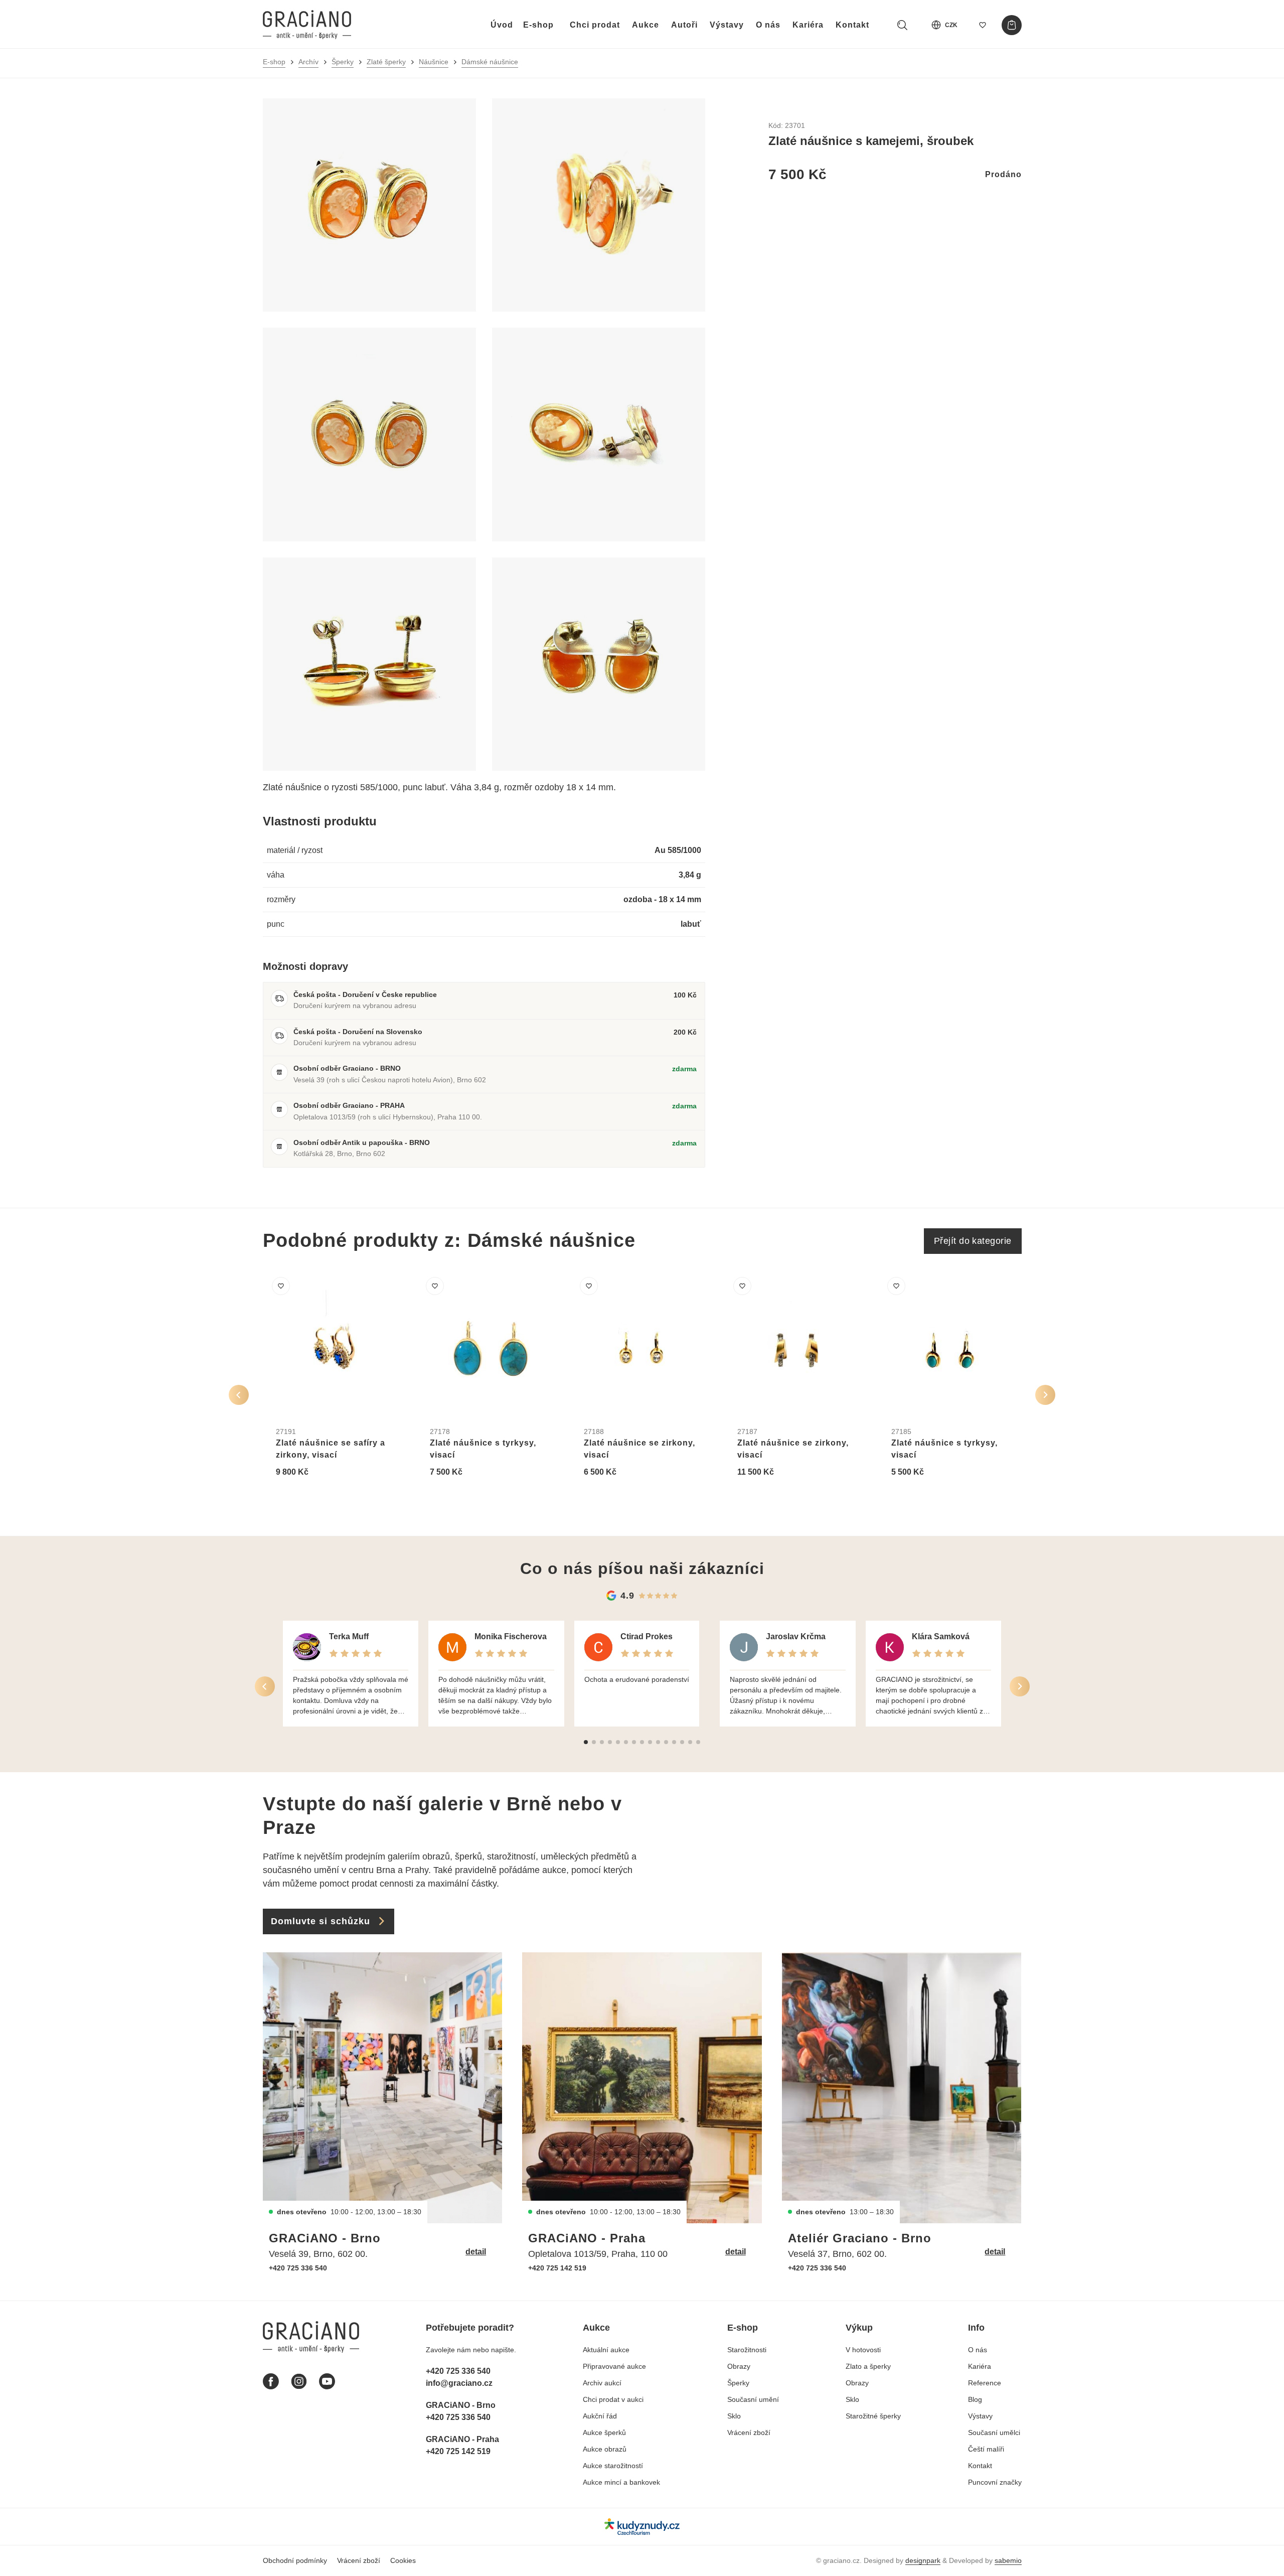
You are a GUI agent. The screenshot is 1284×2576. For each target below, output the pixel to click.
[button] (586, 1742)
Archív (308, 62)
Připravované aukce (614, 2366)
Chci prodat (595, 25)
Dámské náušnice (490, 62)
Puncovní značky (995, 2482)
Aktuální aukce (606, 2350)
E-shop (538, 25)
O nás (768, 25)
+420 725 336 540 (298, 2268)
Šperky (343, 62)
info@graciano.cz (459, 2383)
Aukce (646, 25)
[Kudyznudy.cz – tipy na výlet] (642, 2527)
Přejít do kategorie (973, 1241)
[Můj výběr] (983, 25)
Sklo (734, 2416)
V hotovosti (863, 2350)
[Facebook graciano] (271, 2381)
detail (476, 2252)
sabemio (1008, 2560)
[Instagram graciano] (299, 2381)
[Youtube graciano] (327, 2381)
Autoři (684, 25)
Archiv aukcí (602, 2383)
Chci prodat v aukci (613, 2399)
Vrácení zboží (749, 2432)
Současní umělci (994, 2432)
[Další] (1045, 1395)
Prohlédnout (310, 1496)
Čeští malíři (986, 2449)
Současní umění (753, 2399)
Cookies (403, 2560)
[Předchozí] (239, 1395)
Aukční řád (600, 2416)
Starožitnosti (747, 2350)
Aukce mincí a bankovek (621, 2482)
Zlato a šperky (868, 2366)
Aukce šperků (604, 2432)
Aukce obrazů (605, 2449)
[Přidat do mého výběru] (281, 1286)
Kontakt (852, 25)
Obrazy (739, 2366)
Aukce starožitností (613, 2466)
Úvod (502, 25)
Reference (985, 2383)
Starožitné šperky (873, 2416)
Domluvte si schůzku (320, 1921)
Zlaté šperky (386, 62)
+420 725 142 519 (557, 2268)
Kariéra (808, 25)
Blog (975, 2399)
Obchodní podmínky (295, 2560)
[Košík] (1012, 25)
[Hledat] (902, 25)
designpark (923, 2560)
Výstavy (727, 25)
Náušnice (434, 62)
